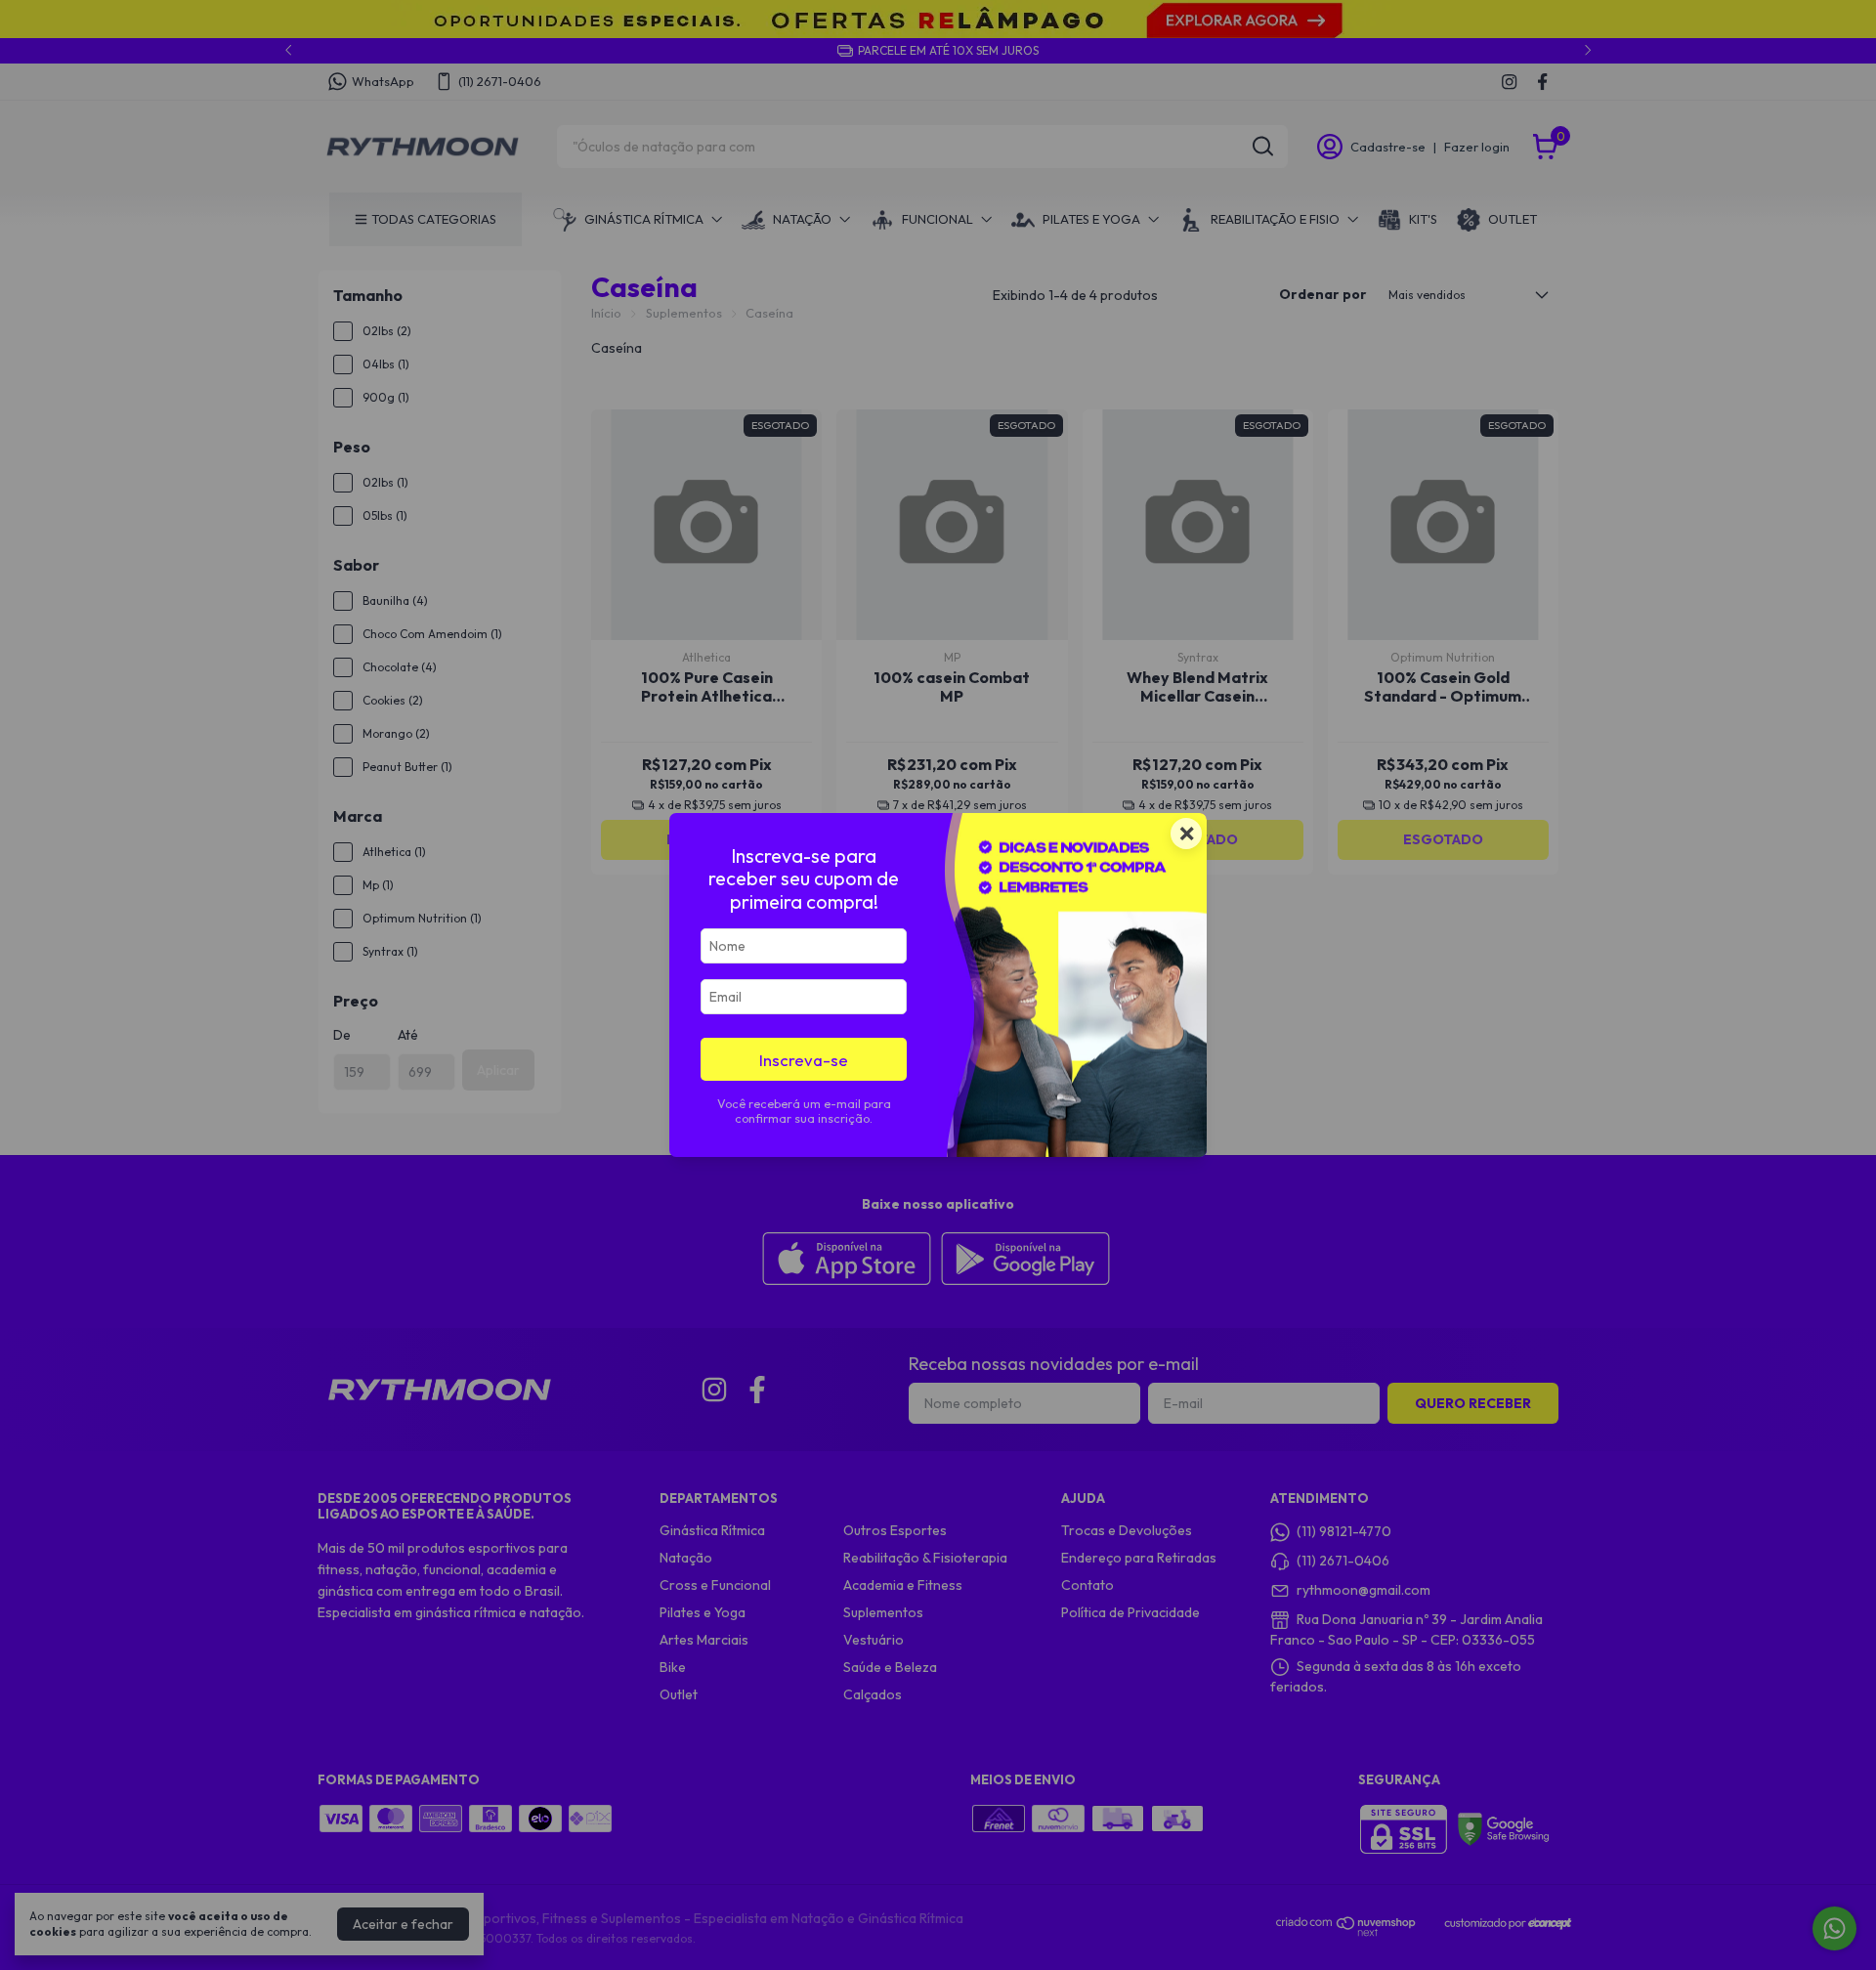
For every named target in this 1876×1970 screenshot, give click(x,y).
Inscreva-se (804, 1060)
